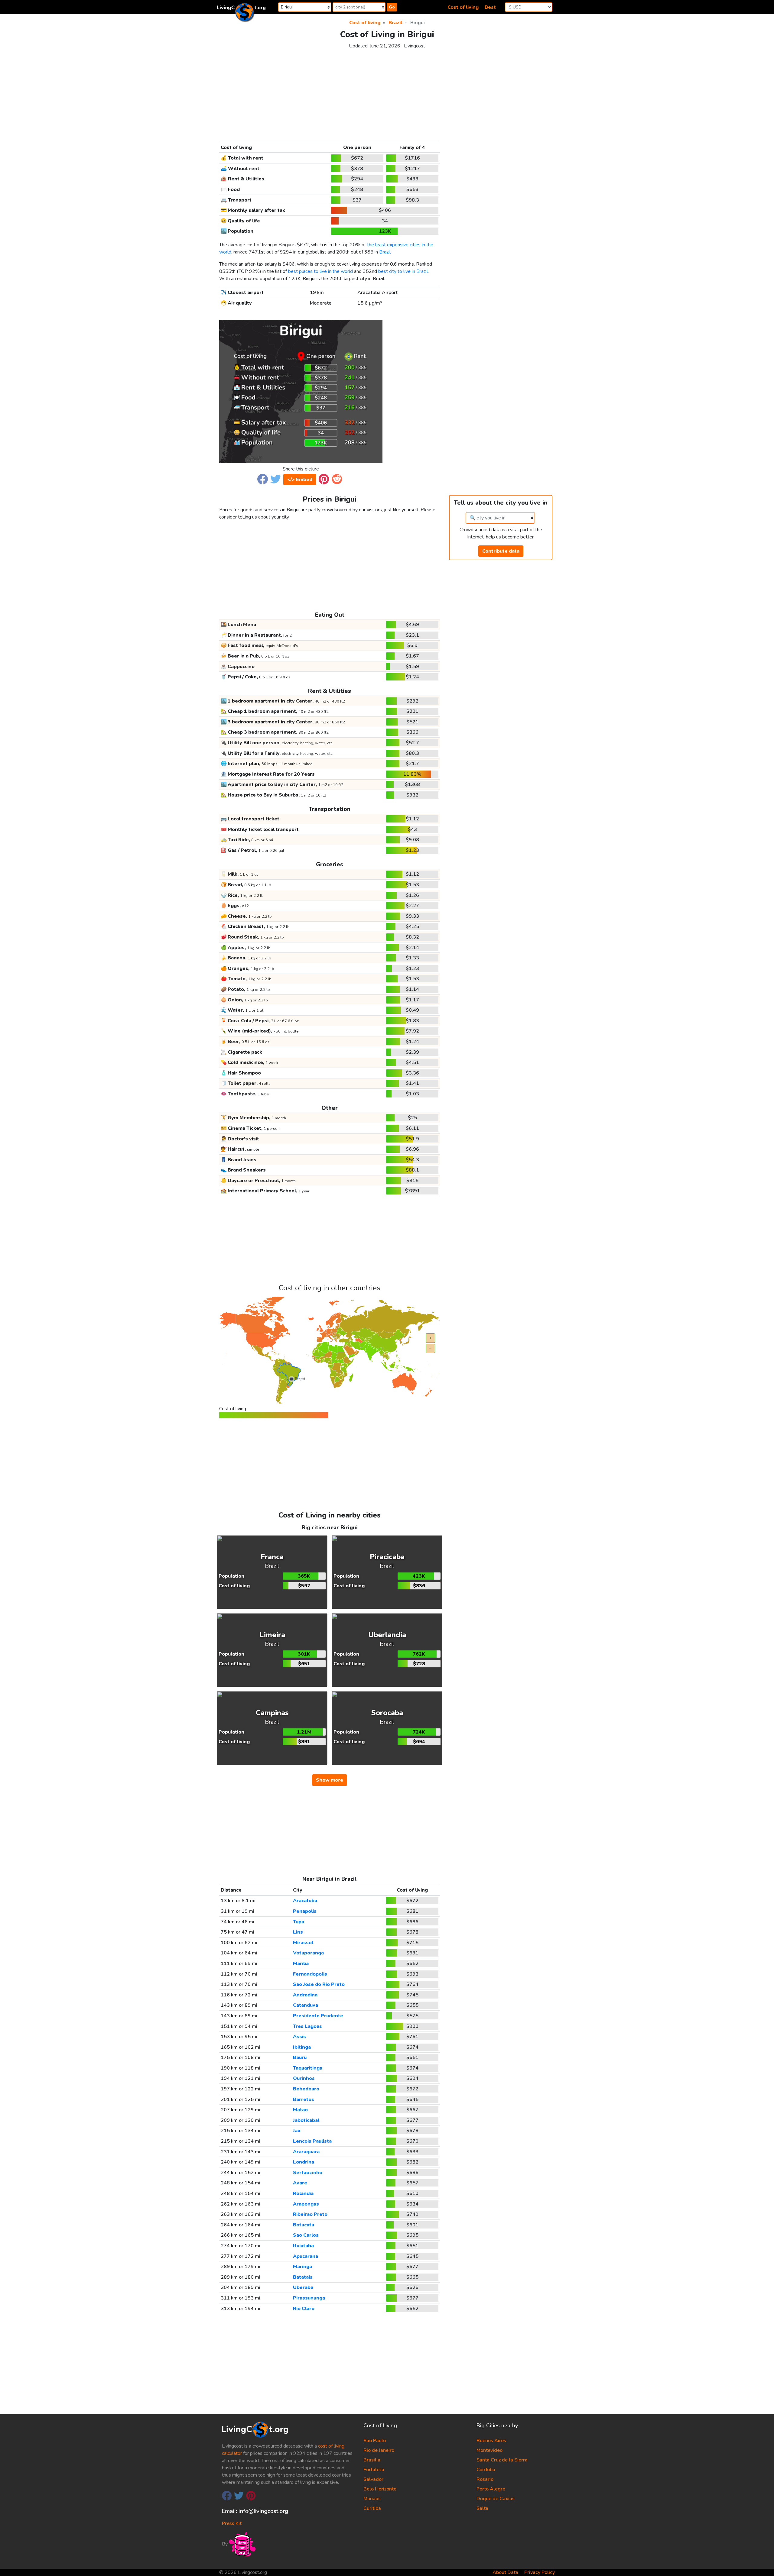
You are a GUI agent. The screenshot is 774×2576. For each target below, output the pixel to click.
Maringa (302, 2267)
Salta (482, 2508)
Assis (299, 2037)
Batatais (303, 2277)
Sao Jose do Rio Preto (319, 1984)
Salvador (373, 2479)
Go (392, 7)
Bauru (300, 2057)
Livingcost (415, 46)
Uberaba (303, 2287)
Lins (298, 1932)
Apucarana (306, 2256)
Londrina (304, 2162)
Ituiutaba (303, 2246)
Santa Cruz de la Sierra (502, 2460)
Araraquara (306, 2152)
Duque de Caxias (496, 2499)
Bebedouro (306, 2089)
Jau (297, 2131)
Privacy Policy (540, 2572)
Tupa (299, 1922)
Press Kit (232, 2523)
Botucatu (304, 2225)
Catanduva (306, 2005)
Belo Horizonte (380, 2489)
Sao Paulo (375, 2441)
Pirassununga (309, 2298)
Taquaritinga (308, 2068)
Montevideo (489, 2450)
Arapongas (306, 2204)
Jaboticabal (306, 2120)
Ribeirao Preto (310, 2214)
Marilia (301, 1964)
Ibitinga (302, 2047)
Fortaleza (374, 2470)
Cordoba (486, 2470)
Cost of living (463, 7)
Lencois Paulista (312, 2141)
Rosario (485, 2479)
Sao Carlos (306, 2235)
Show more (330, 1780)
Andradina (305, 1995)
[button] (263, 479)
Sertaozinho (308, 2173)
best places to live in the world (320, 271)
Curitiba (372, 2508)
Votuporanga (308, 1953)
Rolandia (303, 2193)
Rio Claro (304, 2309)
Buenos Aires (491, 2441)
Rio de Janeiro (379, 2450)
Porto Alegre (491, 2489)
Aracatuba (305, 1901)
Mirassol (303, 1943)
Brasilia (372, 2460)
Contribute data (501, 551)
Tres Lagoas (307, 2026)
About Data (505, 2572)
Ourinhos (304, 2078)
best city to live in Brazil (403, 271)
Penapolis (305, 1911)
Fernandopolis (310, 1974)
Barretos (304, 2099)
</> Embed (300, 480)
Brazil (385, 252)
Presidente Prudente (318, 2016)
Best (490, 7)
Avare (300, 2183)
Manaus (372, 2499)
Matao (300, 2110)
